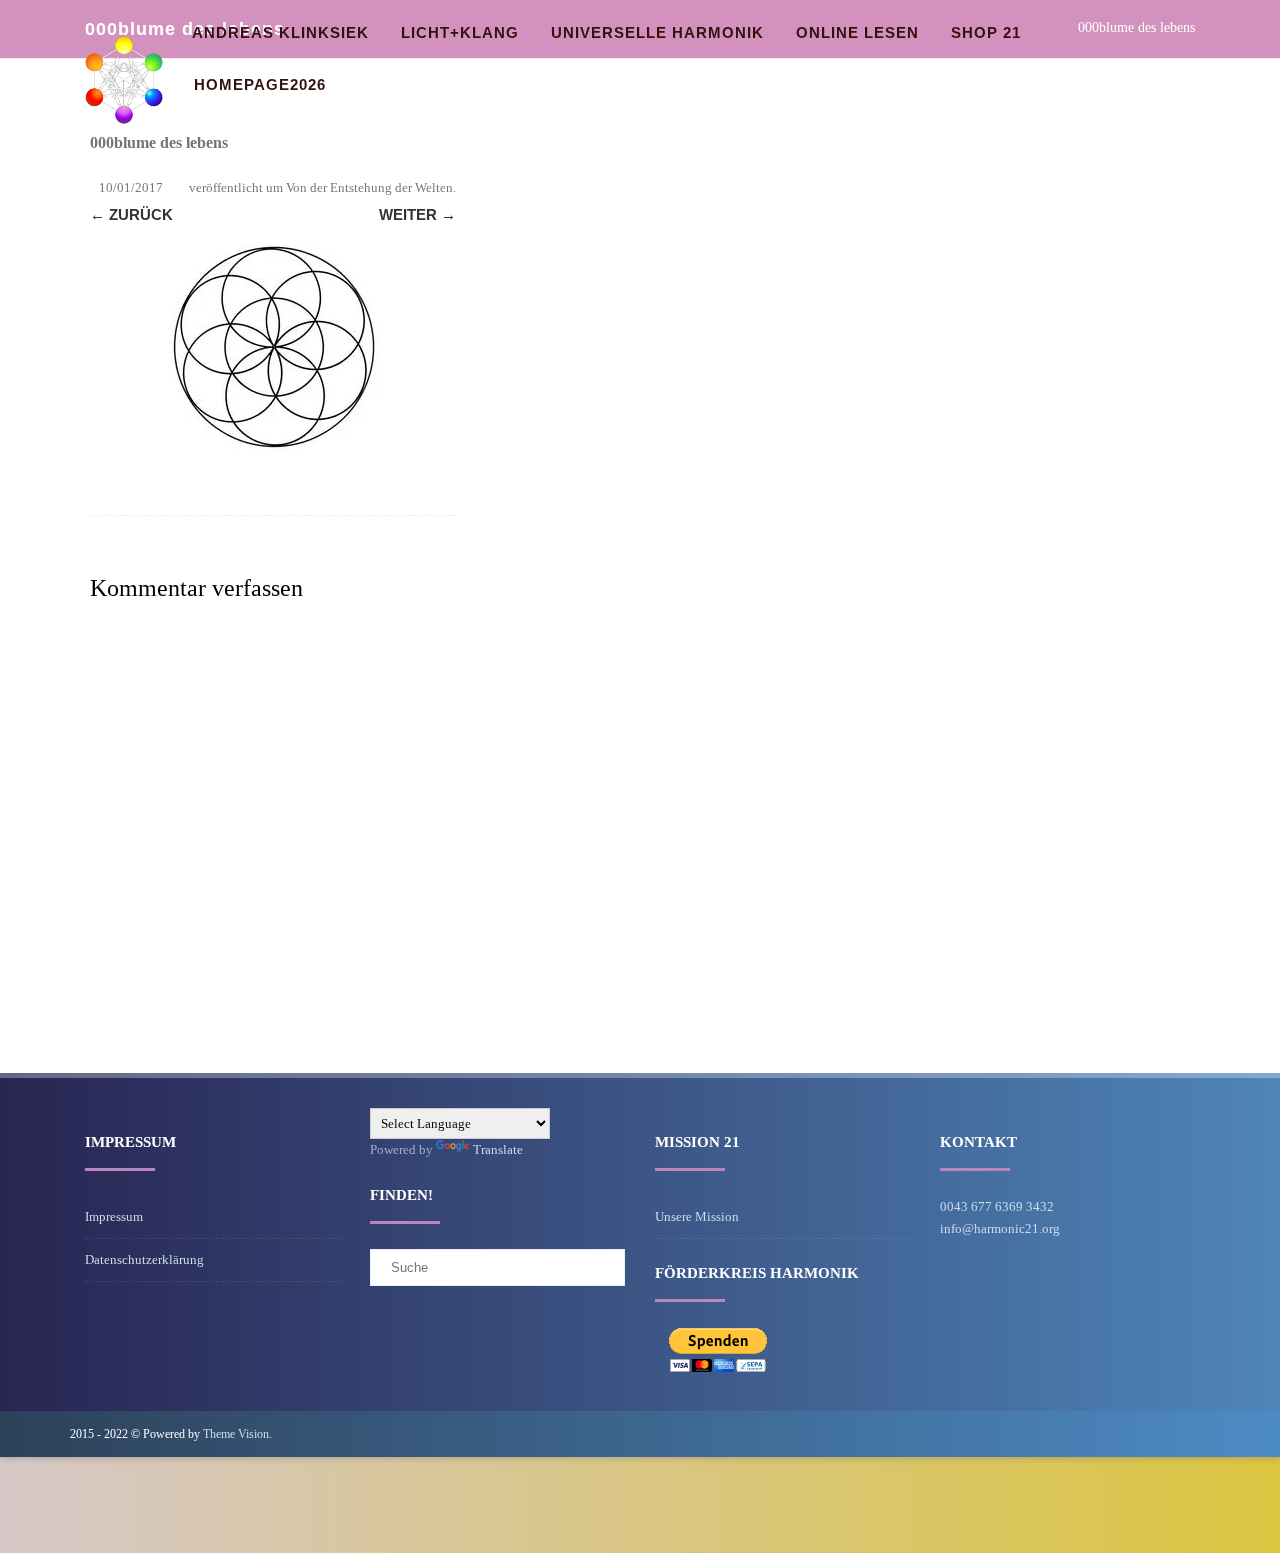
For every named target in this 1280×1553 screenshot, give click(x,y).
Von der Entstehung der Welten (369, 187)
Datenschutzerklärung (144, 1259)
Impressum (114, 1216)
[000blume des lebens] (273, 347)
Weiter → (417, 214)
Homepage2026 (260, 84)
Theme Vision (236, 1434)
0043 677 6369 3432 (997, 1206)
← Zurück (131, 214)
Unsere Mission (697, 1216)
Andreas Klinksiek (280, 32)
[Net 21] (124, 143)
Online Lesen (857, 32)
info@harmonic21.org (1000, 1228)
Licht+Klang (460, 32)
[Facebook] (1194, 1433)
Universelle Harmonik (657, 32)
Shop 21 (986, 32)
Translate (498, 1149)
